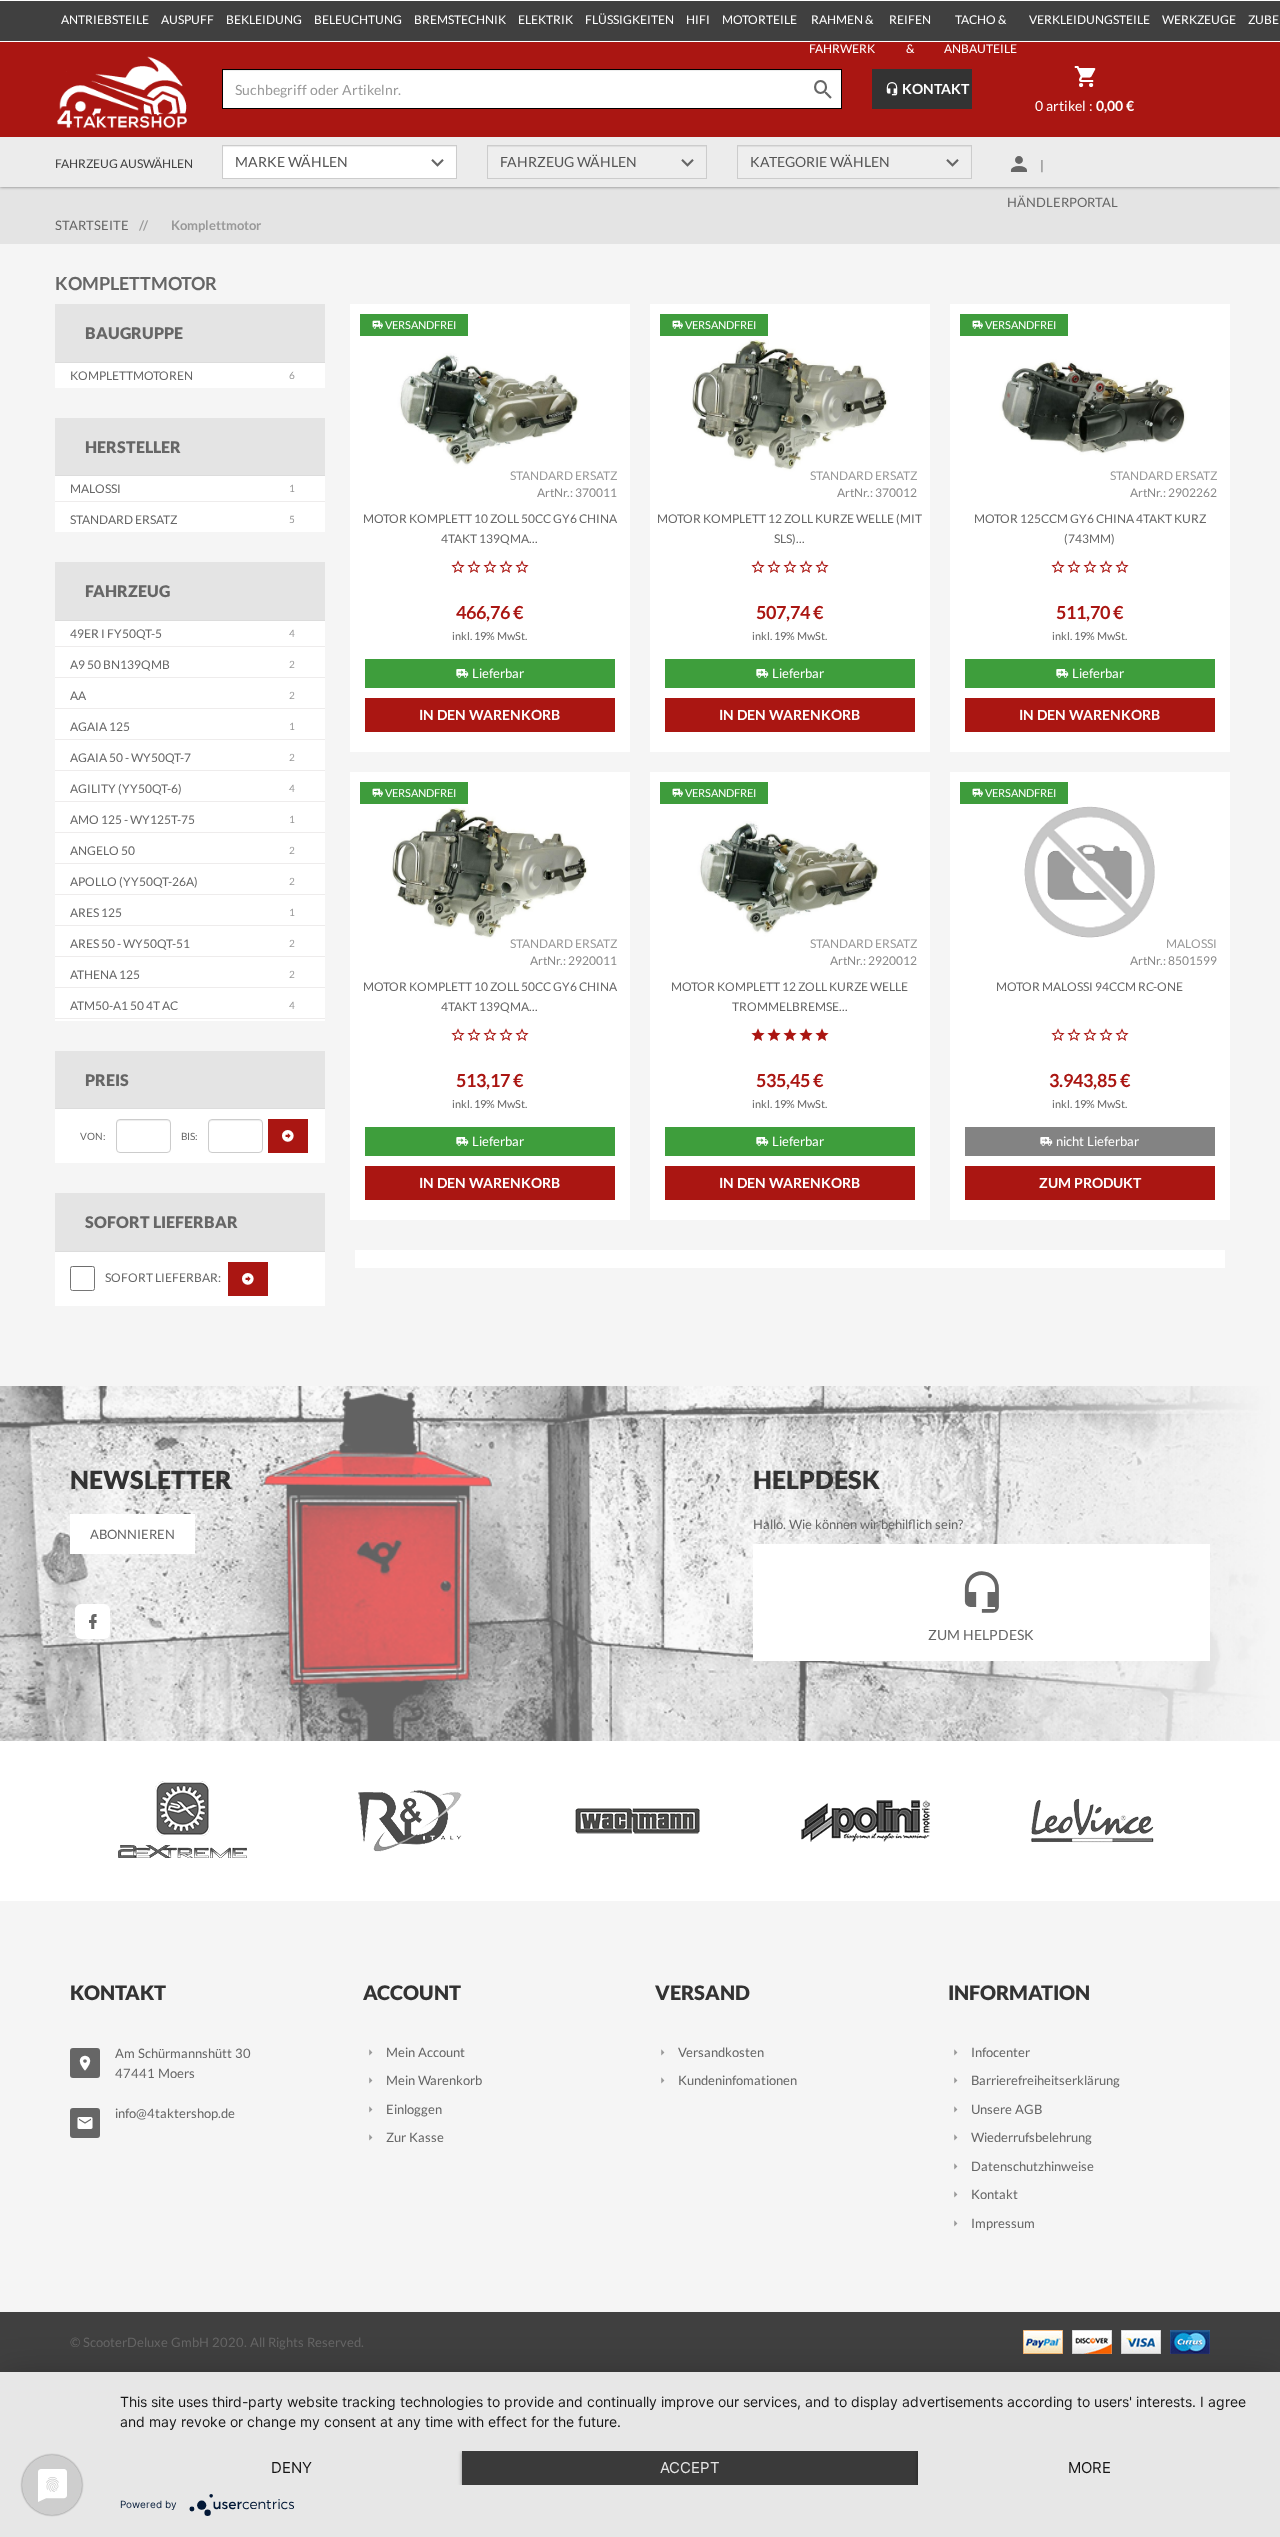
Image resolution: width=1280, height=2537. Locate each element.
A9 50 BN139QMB (120, 664)
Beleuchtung (358, 19)
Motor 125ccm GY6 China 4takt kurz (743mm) (1090, 528)
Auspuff (187, 19)
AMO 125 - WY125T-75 (132, 819)
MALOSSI (95, 488)
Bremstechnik (460, 19)
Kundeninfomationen (737, 2080)
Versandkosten (721, 2052)
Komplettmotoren (131, 375)
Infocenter (1000, 2052)
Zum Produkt (1090, 1182)
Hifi (698, 19)
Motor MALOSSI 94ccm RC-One (1089, 986)
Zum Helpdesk (981, 1634)
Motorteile (759, 19)
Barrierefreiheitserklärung (1045, 2080)
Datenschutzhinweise (1032, 2166)
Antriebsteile (105, 19)
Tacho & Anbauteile (980, 26)
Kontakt (934, 88)
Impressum (1003, 2223)
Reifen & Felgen (909, 26)
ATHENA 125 (105, 974)
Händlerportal (1062, 202)
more (1089, 2467)
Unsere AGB (1006, 2109)
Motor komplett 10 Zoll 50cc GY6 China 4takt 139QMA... (490, 528)
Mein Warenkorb (434, 2080)
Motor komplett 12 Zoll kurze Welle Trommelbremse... (789, 996)
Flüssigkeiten (629, 19)
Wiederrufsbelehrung (1031, 2137)
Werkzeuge (1199, 19)
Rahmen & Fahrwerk (842, 26)
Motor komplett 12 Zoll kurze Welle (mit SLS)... (789, 528)
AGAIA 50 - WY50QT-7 (130, 757)
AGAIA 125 (100, 726)
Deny (291, 2467)
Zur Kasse (415, 2137)
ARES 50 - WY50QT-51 (130, 943)
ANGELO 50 (102, 850)
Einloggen (414, 2109)
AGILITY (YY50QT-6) (126, 788)
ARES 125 (96, 912)
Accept (690, 2467)
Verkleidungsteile (1089, 19)
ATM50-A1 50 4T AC (124, 1005)
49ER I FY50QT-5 (116, 633)
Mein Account (425, 2052)
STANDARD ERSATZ (123, 519)
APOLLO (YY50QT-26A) (134, 881)
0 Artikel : (1084, 105)
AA (78, 695)
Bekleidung (264, 19)
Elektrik (545, 19)
